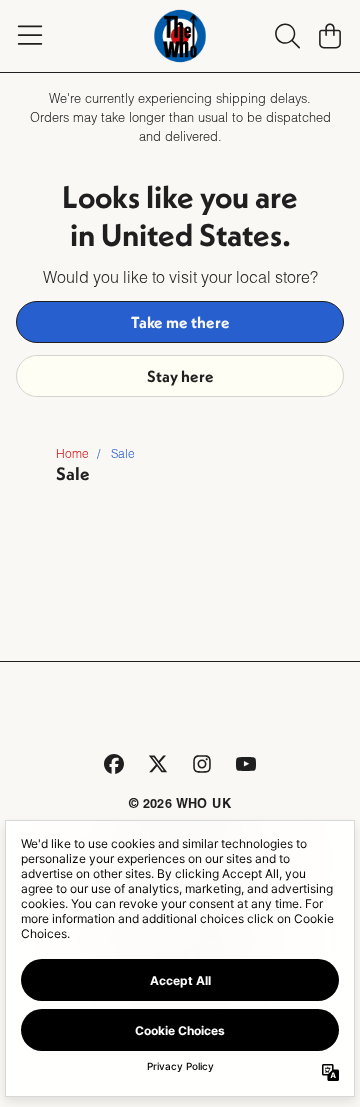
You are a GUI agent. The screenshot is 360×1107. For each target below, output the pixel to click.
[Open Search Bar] (286, 36)
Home (72, 453)
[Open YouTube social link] (246, 764)
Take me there (180, 322)
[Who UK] (180, 36)
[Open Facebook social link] (114, 764)
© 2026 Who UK (180, 803)
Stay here (180, 376)
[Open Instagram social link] (202, 764)
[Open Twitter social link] (158, 764)
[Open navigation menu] (30, 36)
